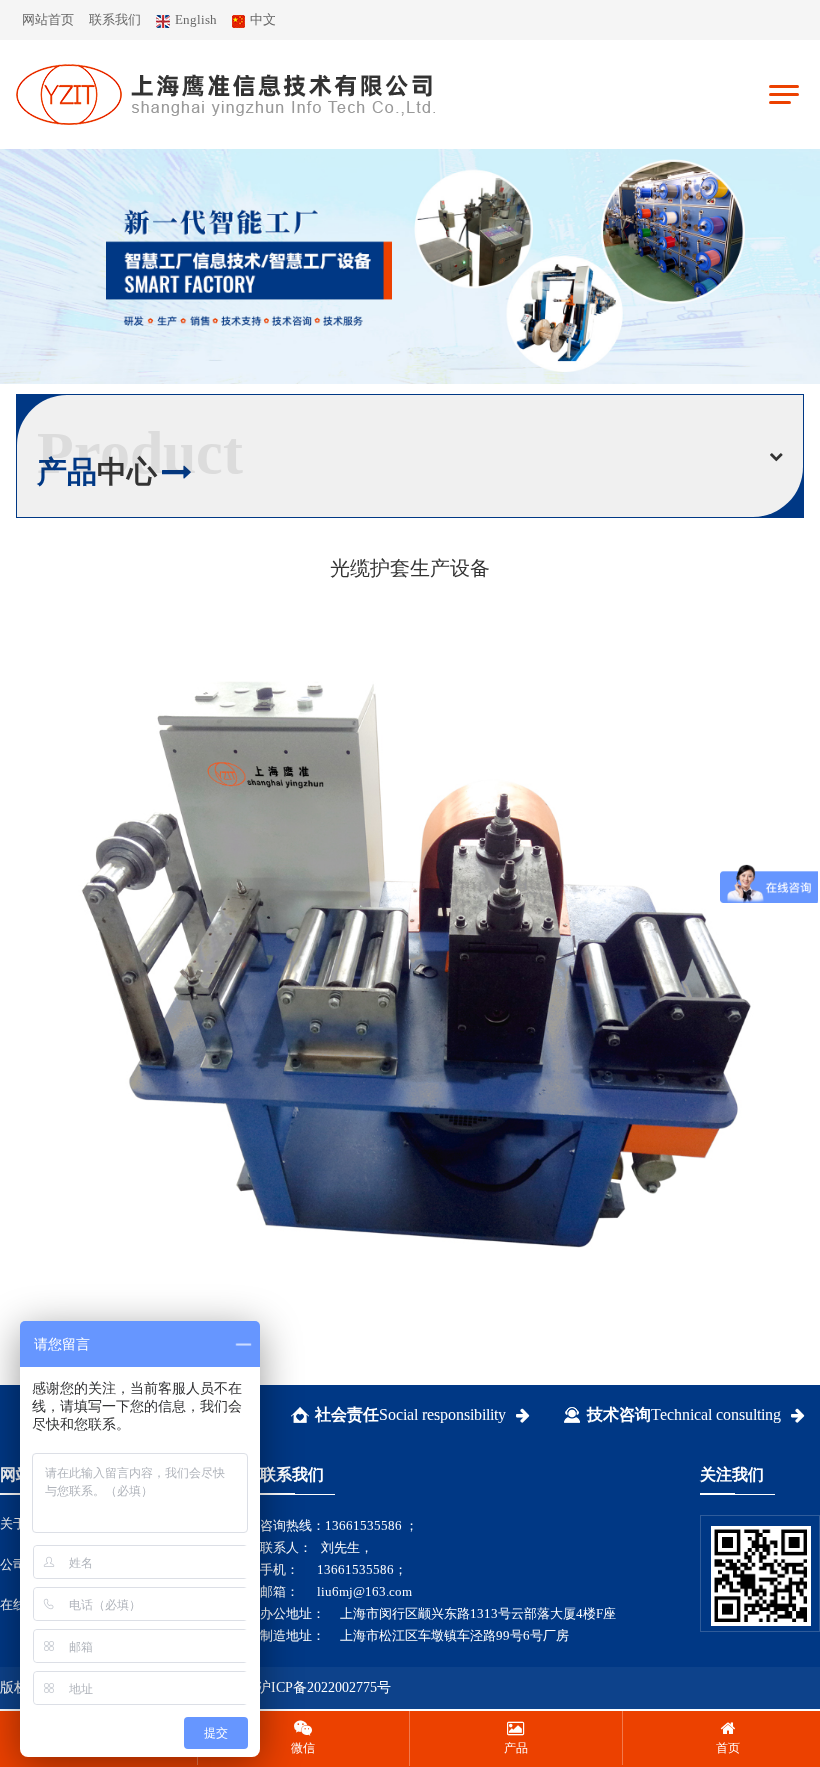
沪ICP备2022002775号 (324, 1687)
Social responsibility (410, 1414)
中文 (263, 19)
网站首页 (48, 19)
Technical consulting (684, 1414)
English (196, 19)
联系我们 (115, 19)
